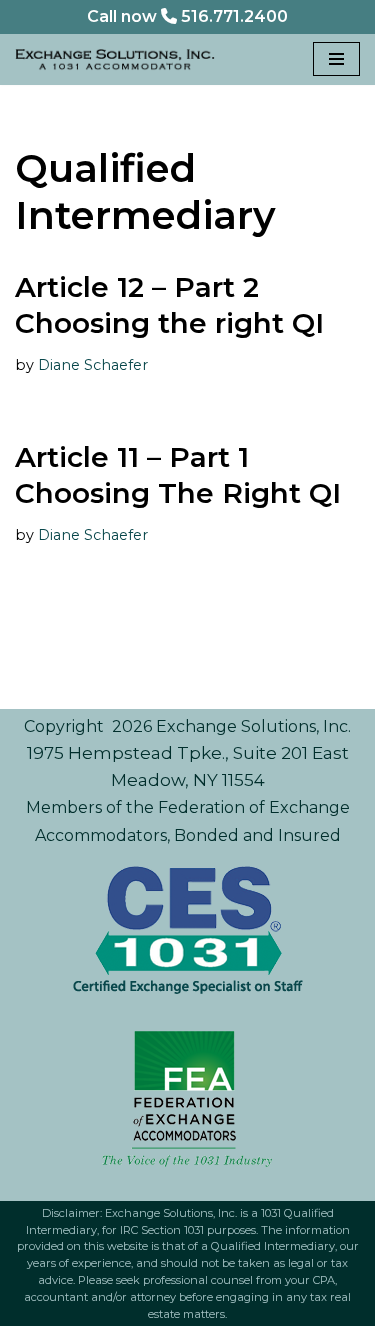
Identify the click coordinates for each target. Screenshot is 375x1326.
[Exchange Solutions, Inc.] (115, 60)
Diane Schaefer (93, 365)
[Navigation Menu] (336, 59)
